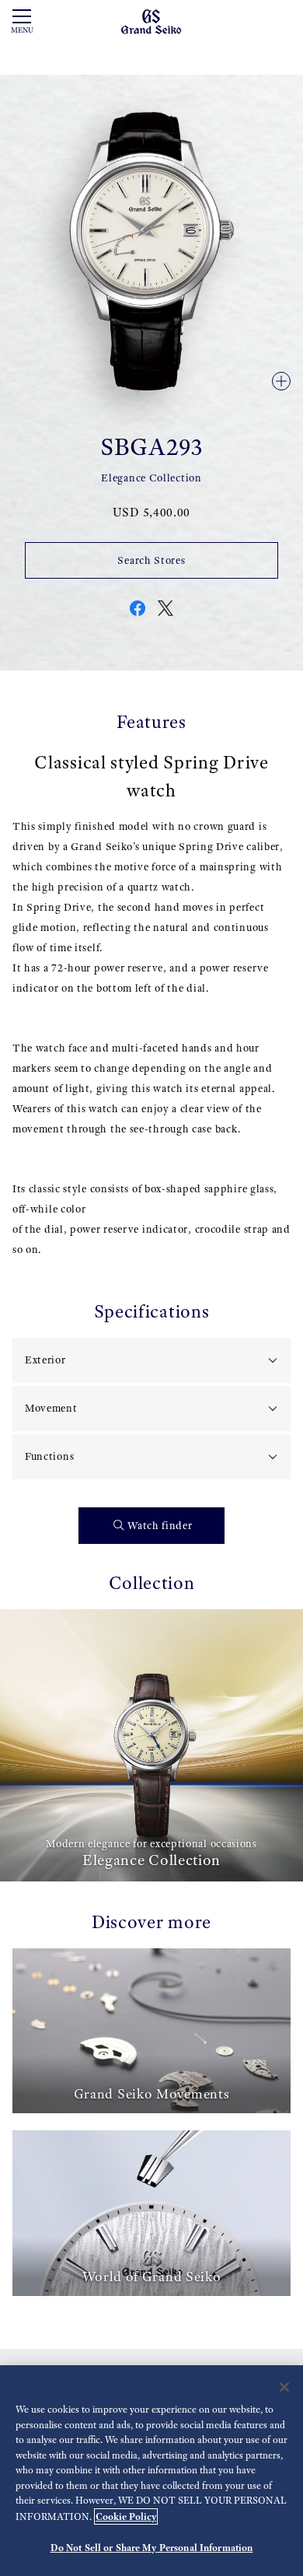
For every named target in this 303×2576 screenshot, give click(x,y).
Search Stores (151, 560)
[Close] (284, 2387)
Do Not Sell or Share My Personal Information (152, 2548)
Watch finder (160, 1526)
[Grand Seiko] (151, 21)
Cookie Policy (126, 2516)
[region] (151, 2471)
